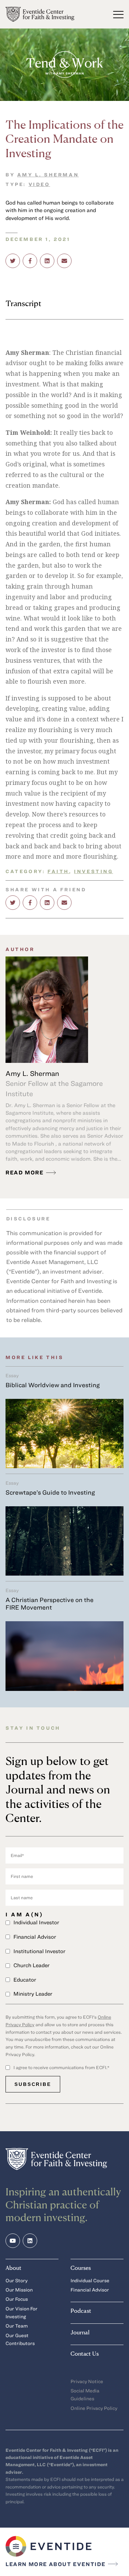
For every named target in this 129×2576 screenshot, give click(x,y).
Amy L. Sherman (48, 175)
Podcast (81, 2311)
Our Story (17, 2280)
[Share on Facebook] (30, 261)
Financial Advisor (90, 2290)
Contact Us (85, 2353)
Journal (80, 2332)
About (13, 2268)
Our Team (17, 2326)
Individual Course (90, 2280)
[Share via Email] (64, 261)
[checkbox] (64, 1958)
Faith (58, 871)
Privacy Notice (87, 2381)
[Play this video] (65, 65)
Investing (93, 871)
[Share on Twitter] (13, 261)
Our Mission (19, 2290)
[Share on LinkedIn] (47, 261)
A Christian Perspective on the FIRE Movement (50, 1603)
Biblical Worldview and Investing (53, 1385)
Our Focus (17, 2299)
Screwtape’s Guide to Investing (50, 1492)
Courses (81, 2268)
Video (39, 184)
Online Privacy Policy (94, 2408)
